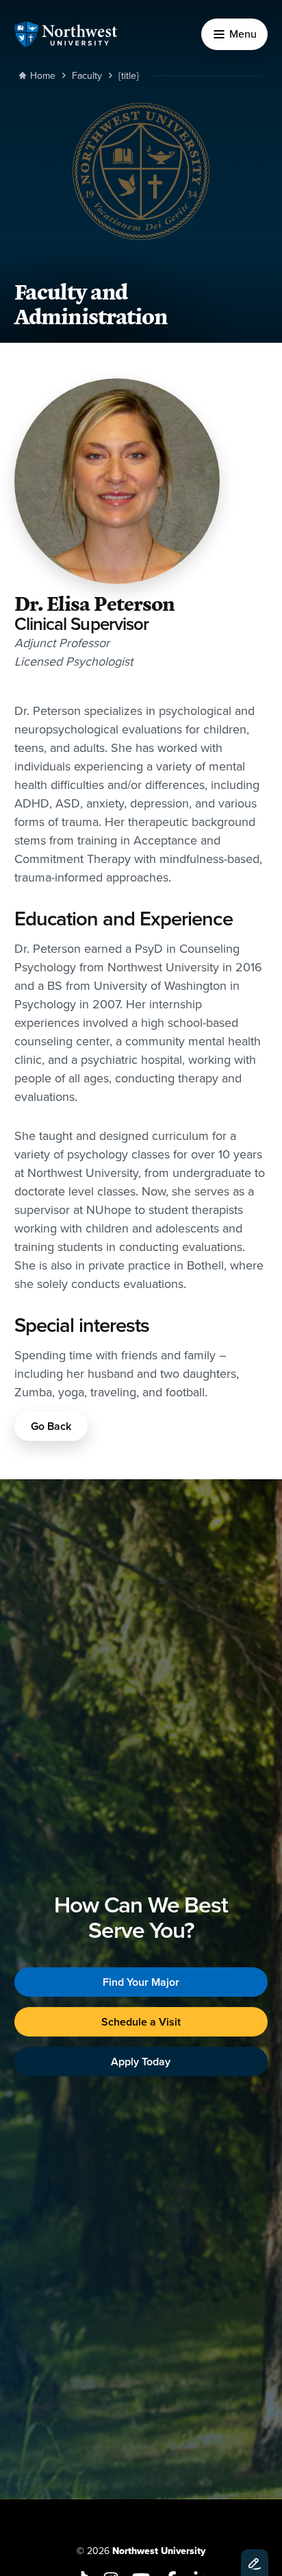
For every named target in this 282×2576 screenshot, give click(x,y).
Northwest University (159, 2551)
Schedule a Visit (141, 2022)
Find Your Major (141, 1982)
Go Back (51, 1426)
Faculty (87, 75)
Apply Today (141, 2062)
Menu (243, 34)
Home (43, 75)
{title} (129, 75)
